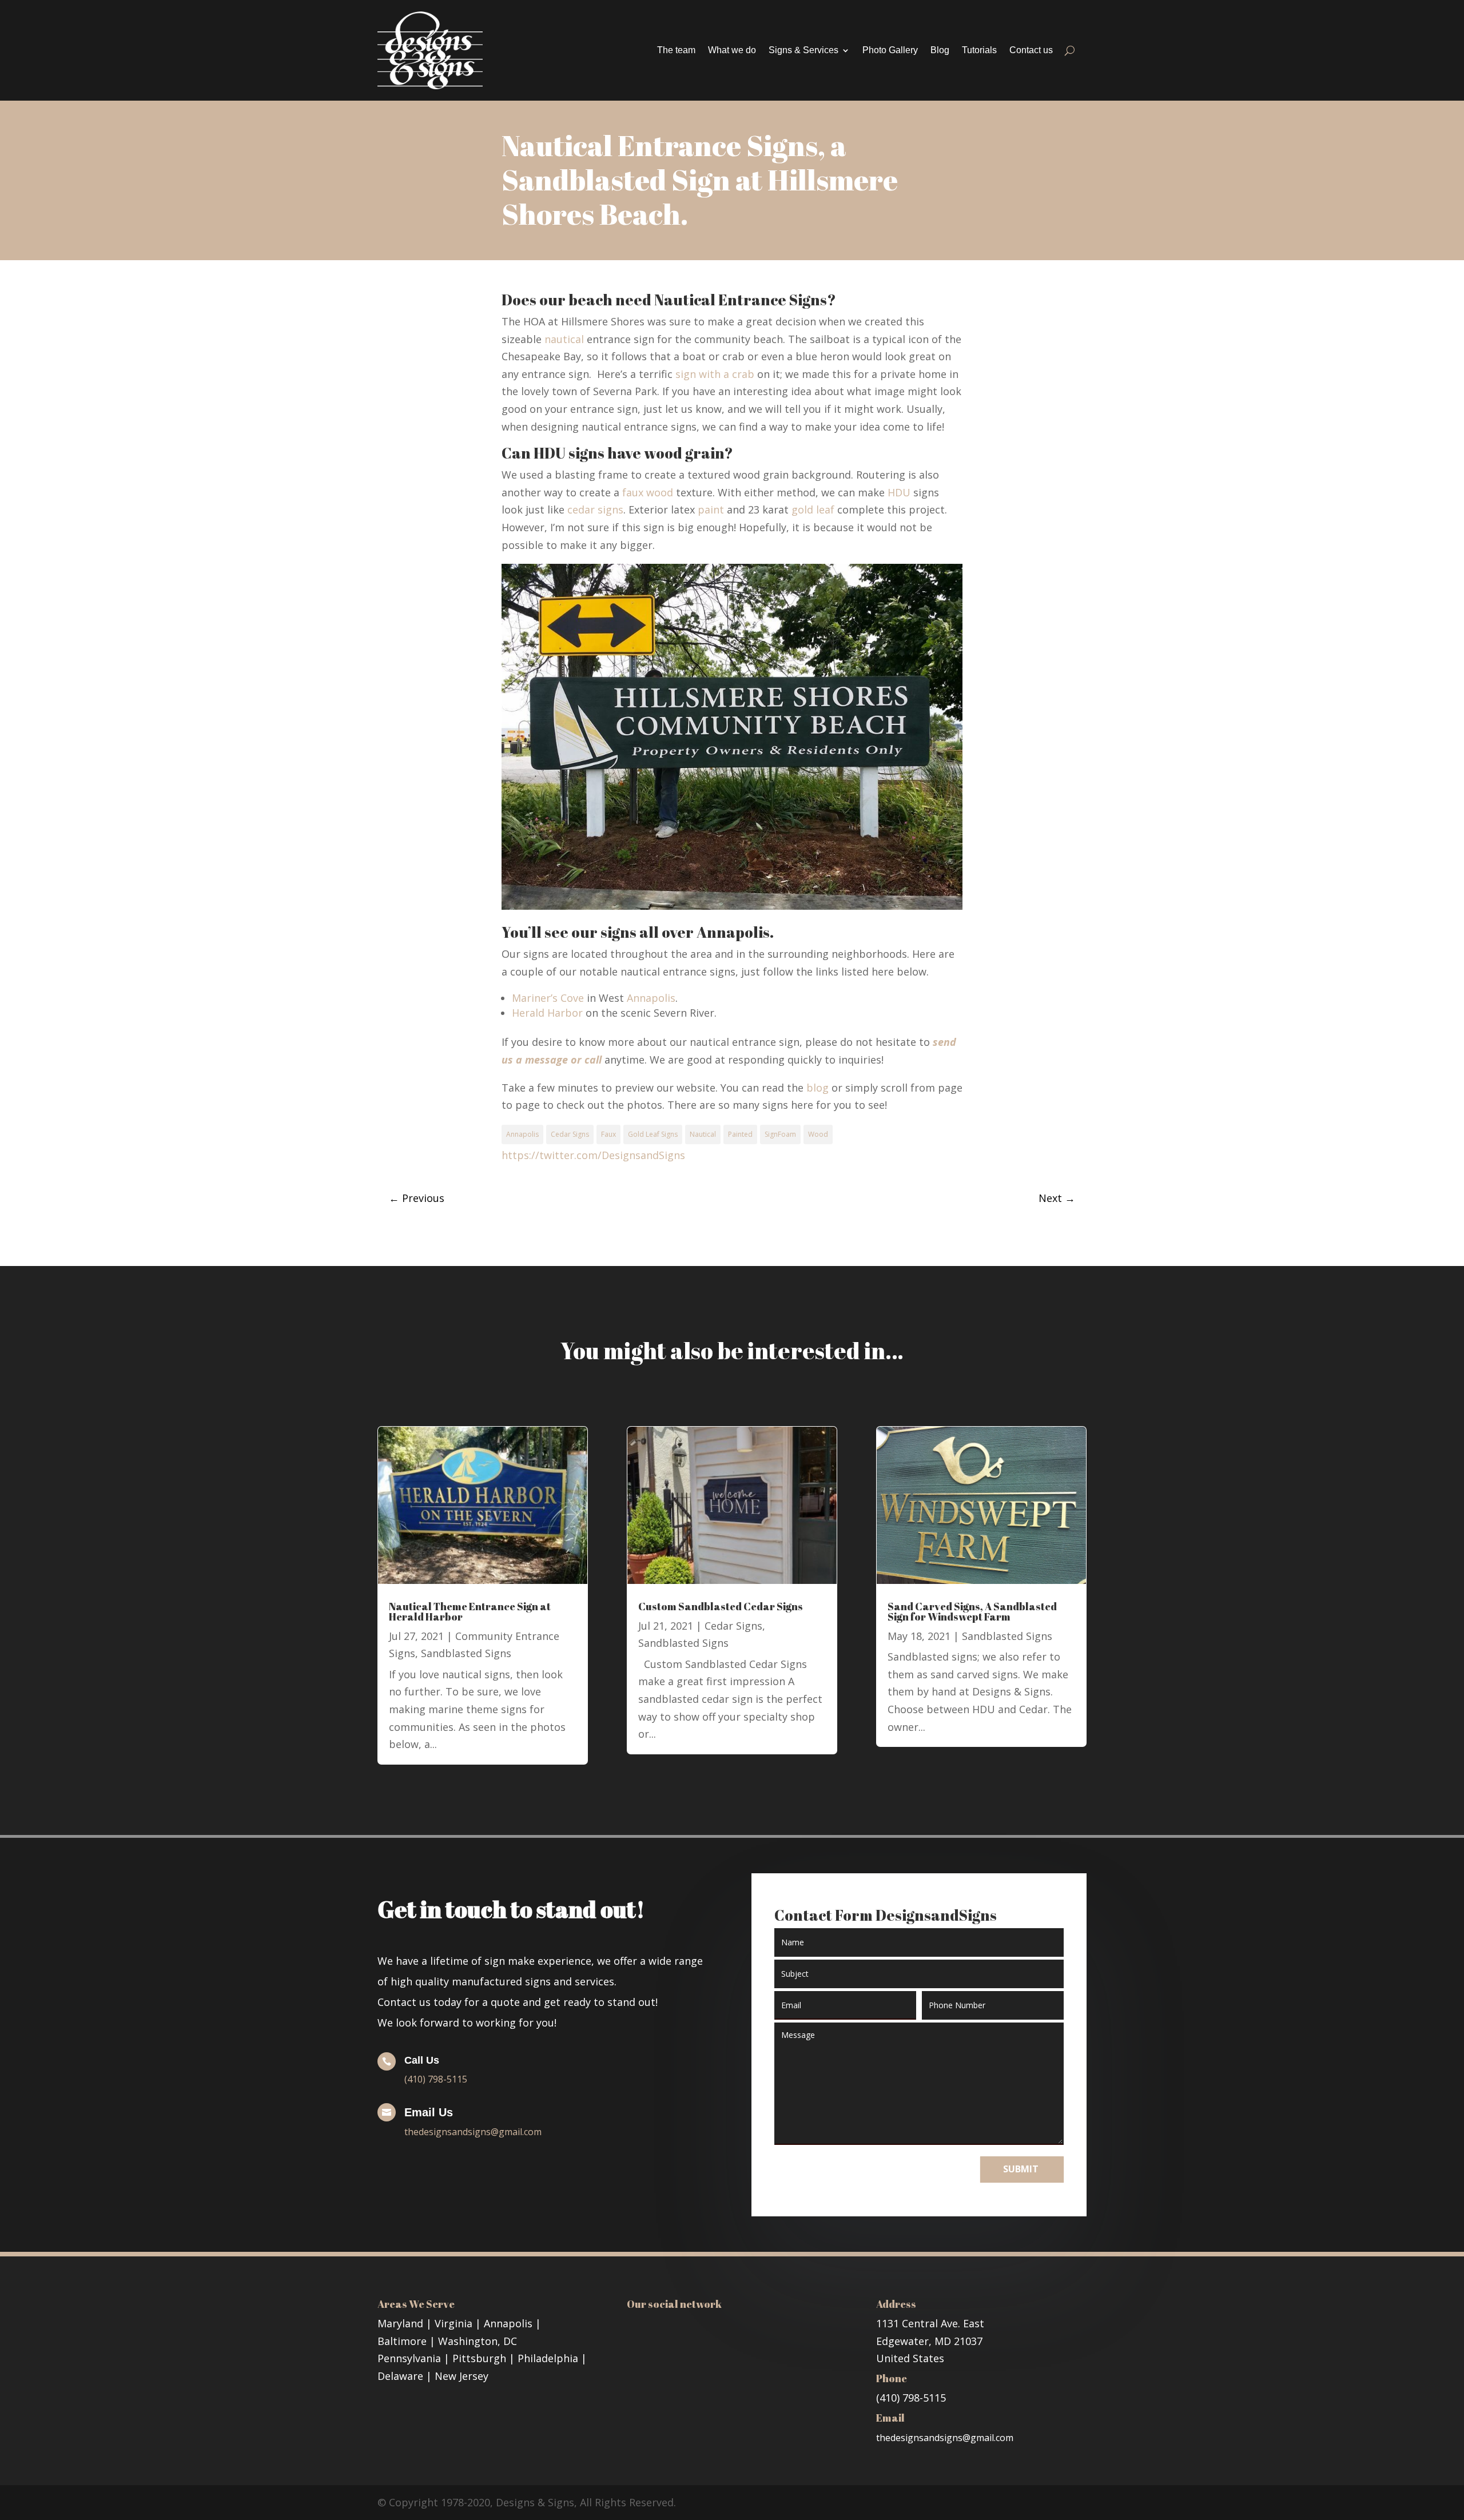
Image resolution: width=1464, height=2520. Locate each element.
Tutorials (979, 50)
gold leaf (814, 509)
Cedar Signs (570, 1134)
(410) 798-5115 (436, 2079)
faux (633, 492)
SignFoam (780, 1134)
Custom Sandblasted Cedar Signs (721, 1606)
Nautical (703, 1134)
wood (660, 492)
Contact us (1031, 50)
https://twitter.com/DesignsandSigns (593, 1155)
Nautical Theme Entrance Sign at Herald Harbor (470, 1611)
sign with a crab (713, 374)
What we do (732, 50)
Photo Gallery (890, 50)
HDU (899, 492)
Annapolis (651, 998)
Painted (740, 1134)
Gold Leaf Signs (653, 1134)
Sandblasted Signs (466, 1653)
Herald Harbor (547, 1013)
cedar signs (595, 509)
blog (817, 1088)
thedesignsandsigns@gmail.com (473, 2132)
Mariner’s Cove (548, 998)
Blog (940, 50)
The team (676, 50)
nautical (564, 339)
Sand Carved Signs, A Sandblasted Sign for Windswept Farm (972, 1611)
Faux (608, 1134)
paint (711, 509)
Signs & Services (803, 50)
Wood (818, 1134)
